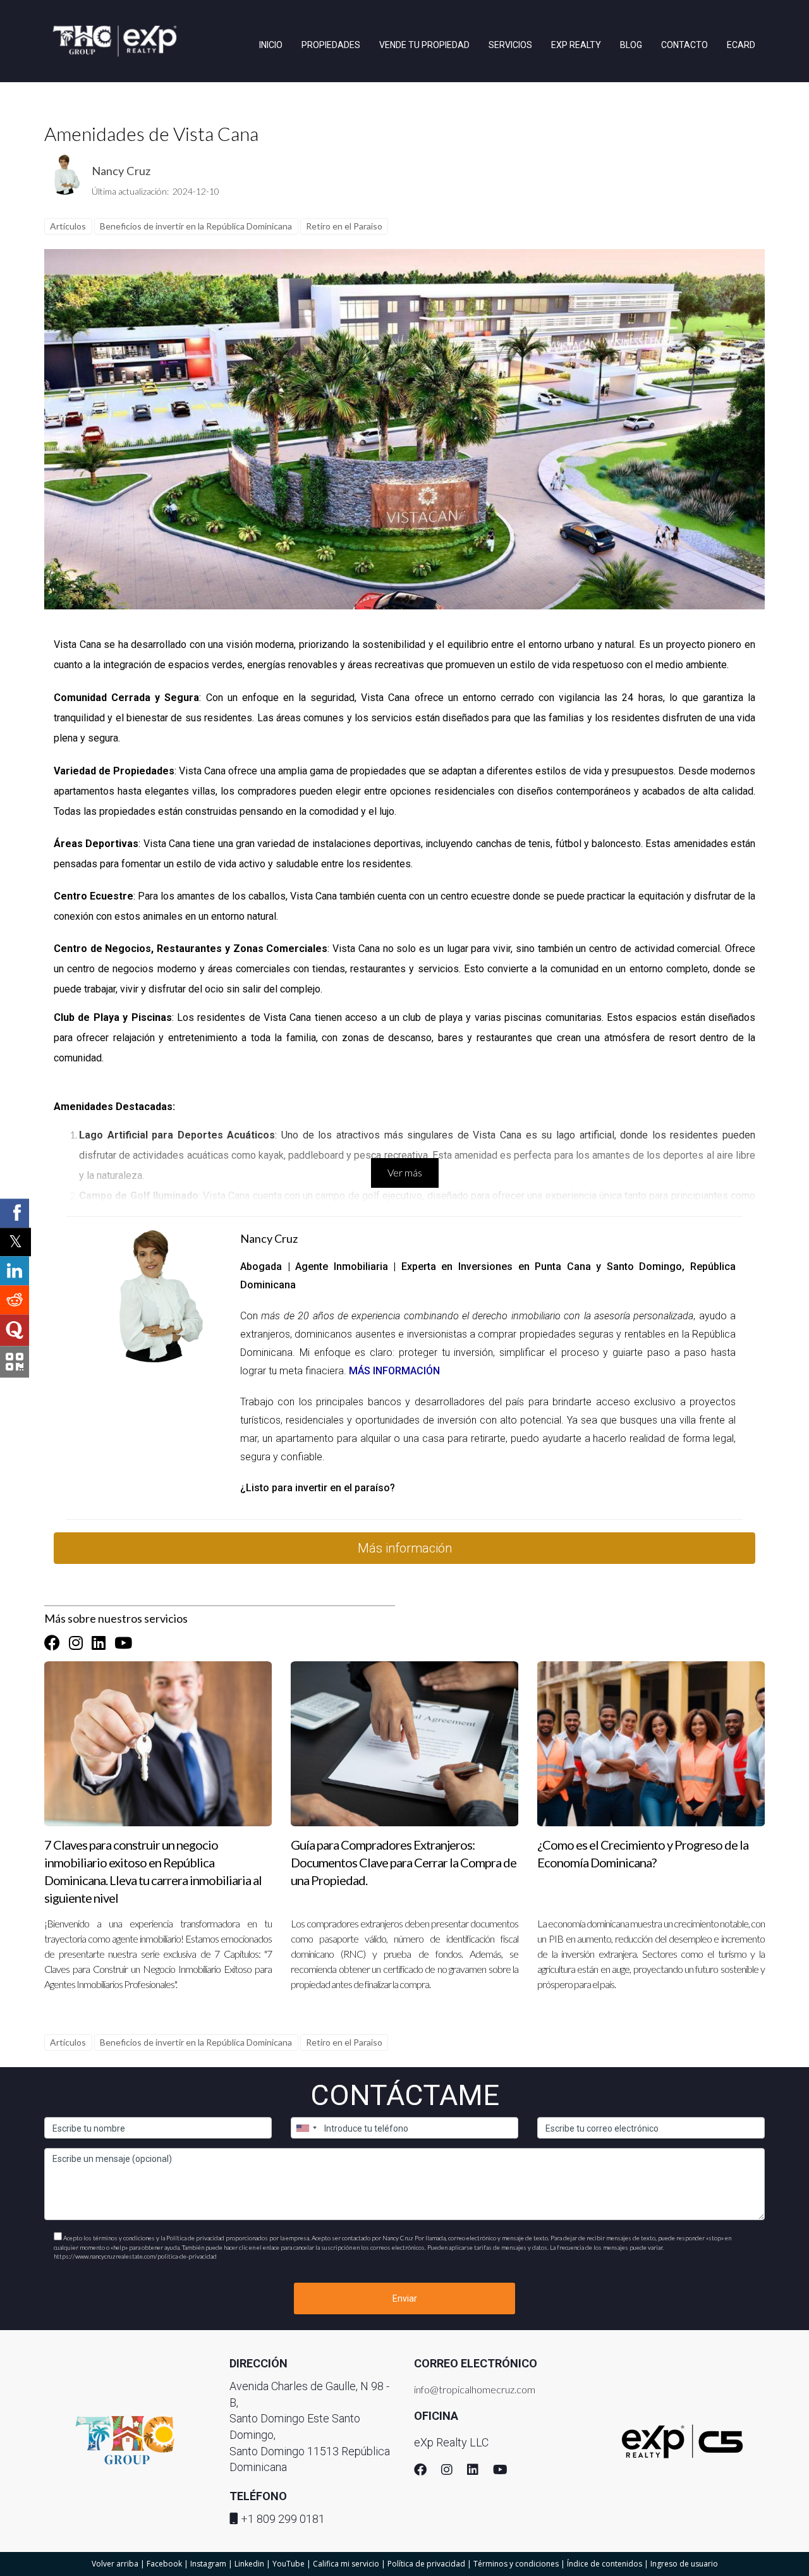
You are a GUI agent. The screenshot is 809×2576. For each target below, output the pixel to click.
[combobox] (306, 2128)
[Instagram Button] (76, 1643)
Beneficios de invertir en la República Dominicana (196, 226)
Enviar (405, 2298)
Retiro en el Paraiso (344, 226)
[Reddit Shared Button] (15, 1300)
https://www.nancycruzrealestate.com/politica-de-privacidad (135, 2256)
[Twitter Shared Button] (15, 1242)
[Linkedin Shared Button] (15, 1271)
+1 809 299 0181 (283, 2519)
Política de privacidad (426, 2564)
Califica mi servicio (346, 2564)
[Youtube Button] (123, 1643)
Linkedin (249, 2564)
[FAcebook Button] (52, 1643)
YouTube (289, 2564)
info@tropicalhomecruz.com (475, 2389)
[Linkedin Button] (99, 1643)
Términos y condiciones (516, 2564)
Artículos (68, 226)
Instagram (208, 2564)
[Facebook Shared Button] (15, 1213)
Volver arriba (115, 2564)
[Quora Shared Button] (15, 1330)
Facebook (164, 2564)
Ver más (405, 1172)
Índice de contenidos (605, 2564)
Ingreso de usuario (684, 2564)
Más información (405, 1548)
